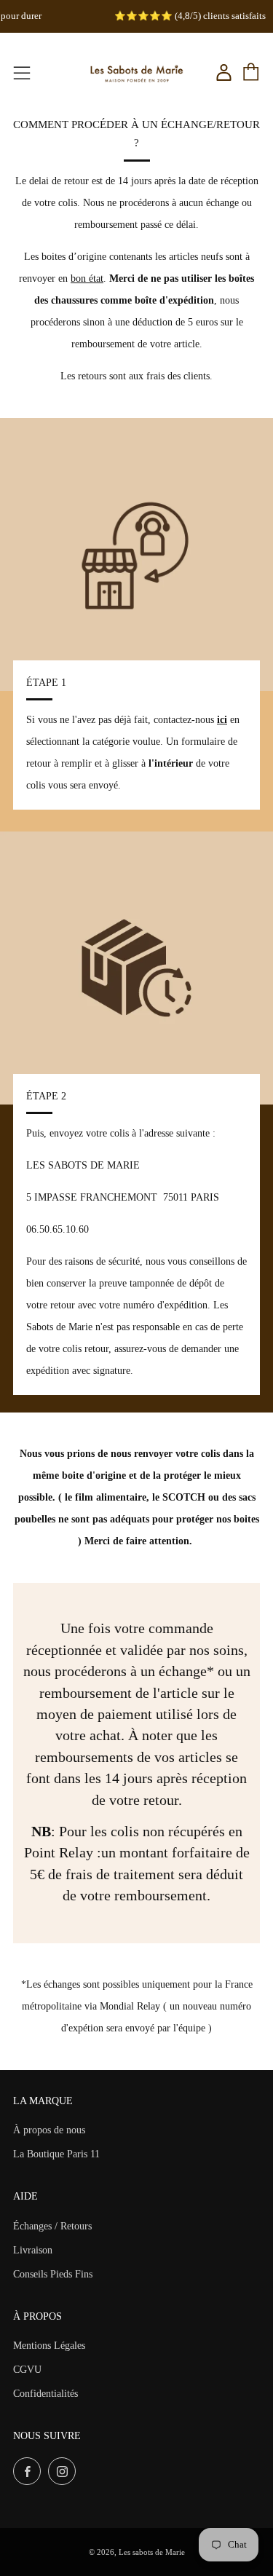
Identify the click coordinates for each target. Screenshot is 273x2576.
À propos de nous (49, 2130)
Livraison (33, 2250)
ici (222, 720)
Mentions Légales (49, 2346)
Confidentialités (45, 2394)
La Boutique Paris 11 (56, 2154)
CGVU (27, 2370)
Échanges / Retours (52, 2226)
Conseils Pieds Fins (53, 2274)
